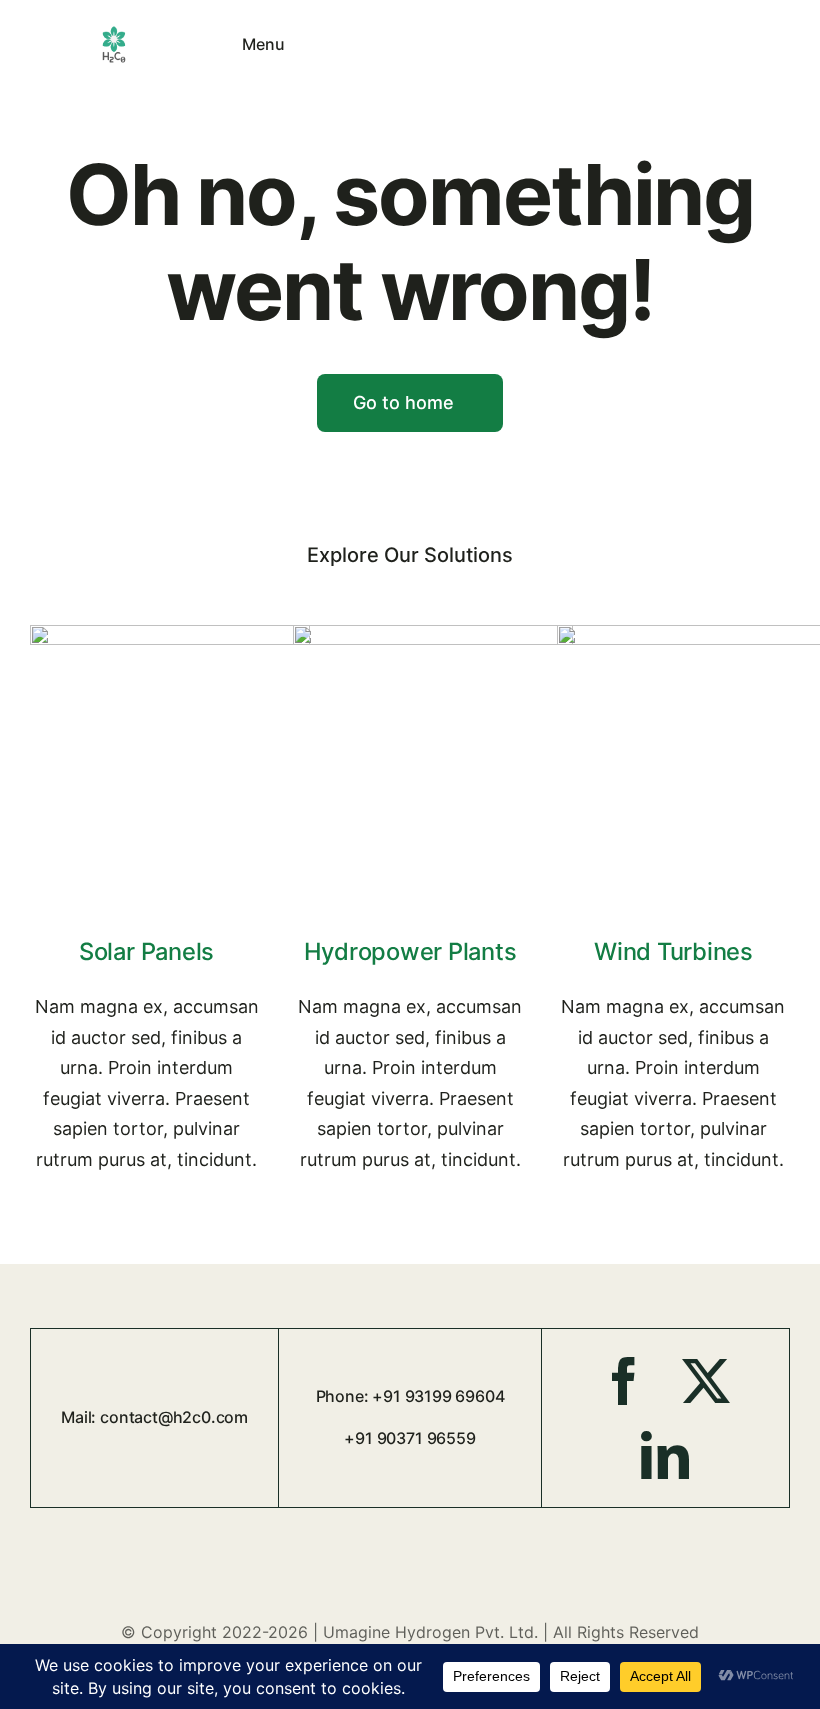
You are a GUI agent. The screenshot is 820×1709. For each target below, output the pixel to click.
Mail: (80, 1417)
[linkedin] (665, 1455)
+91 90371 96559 (409, 1438)
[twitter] (706, 1381)
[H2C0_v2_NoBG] (114, 32)
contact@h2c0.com (174, 1417)
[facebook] (624, 1381)
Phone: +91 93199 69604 (410, 1396)
